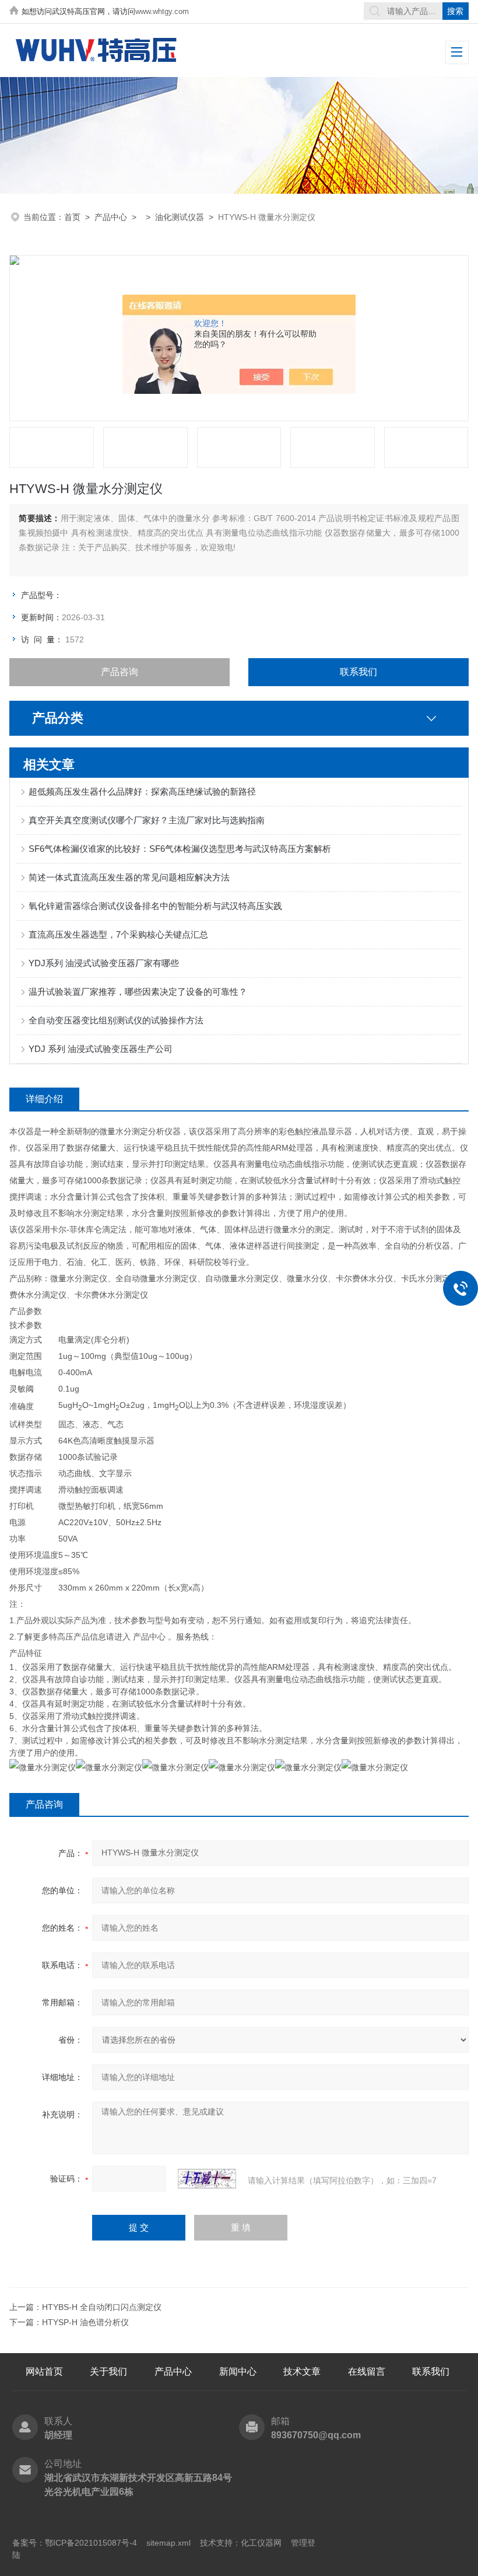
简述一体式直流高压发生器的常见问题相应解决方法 (129, 877)
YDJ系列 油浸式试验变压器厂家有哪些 (104, 963)
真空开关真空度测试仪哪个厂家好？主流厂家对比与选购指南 (147, 820)
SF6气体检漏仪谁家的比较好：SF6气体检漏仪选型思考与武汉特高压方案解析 (180, 849)
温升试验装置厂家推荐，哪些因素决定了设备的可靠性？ (138, 992)
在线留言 (367, 2371)
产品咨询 (119, 672)
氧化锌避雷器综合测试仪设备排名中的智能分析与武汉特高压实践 (155, 906)
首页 (72, 217)
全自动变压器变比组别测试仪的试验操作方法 (116, 1020)
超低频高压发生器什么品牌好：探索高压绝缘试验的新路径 (142, 791)
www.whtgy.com (162, 11)
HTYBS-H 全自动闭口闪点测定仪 (102, 2307)
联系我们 (358, 672)
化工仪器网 (261, 2543)
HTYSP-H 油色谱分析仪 (85, 2322)
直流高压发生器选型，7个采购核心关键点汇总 (118, 934)
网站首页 (44, 2371)
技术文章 (302, 2371)
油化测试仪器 (180, 217)
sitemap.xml (168, 2543)
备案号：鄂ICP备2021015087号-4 (75, 2543)
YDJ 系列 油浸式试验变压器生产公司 (101, 1049)
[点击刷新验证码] (207, 2179)
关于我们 (108, 2371)
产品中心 (111, 217)
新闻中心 (238, 2371)
